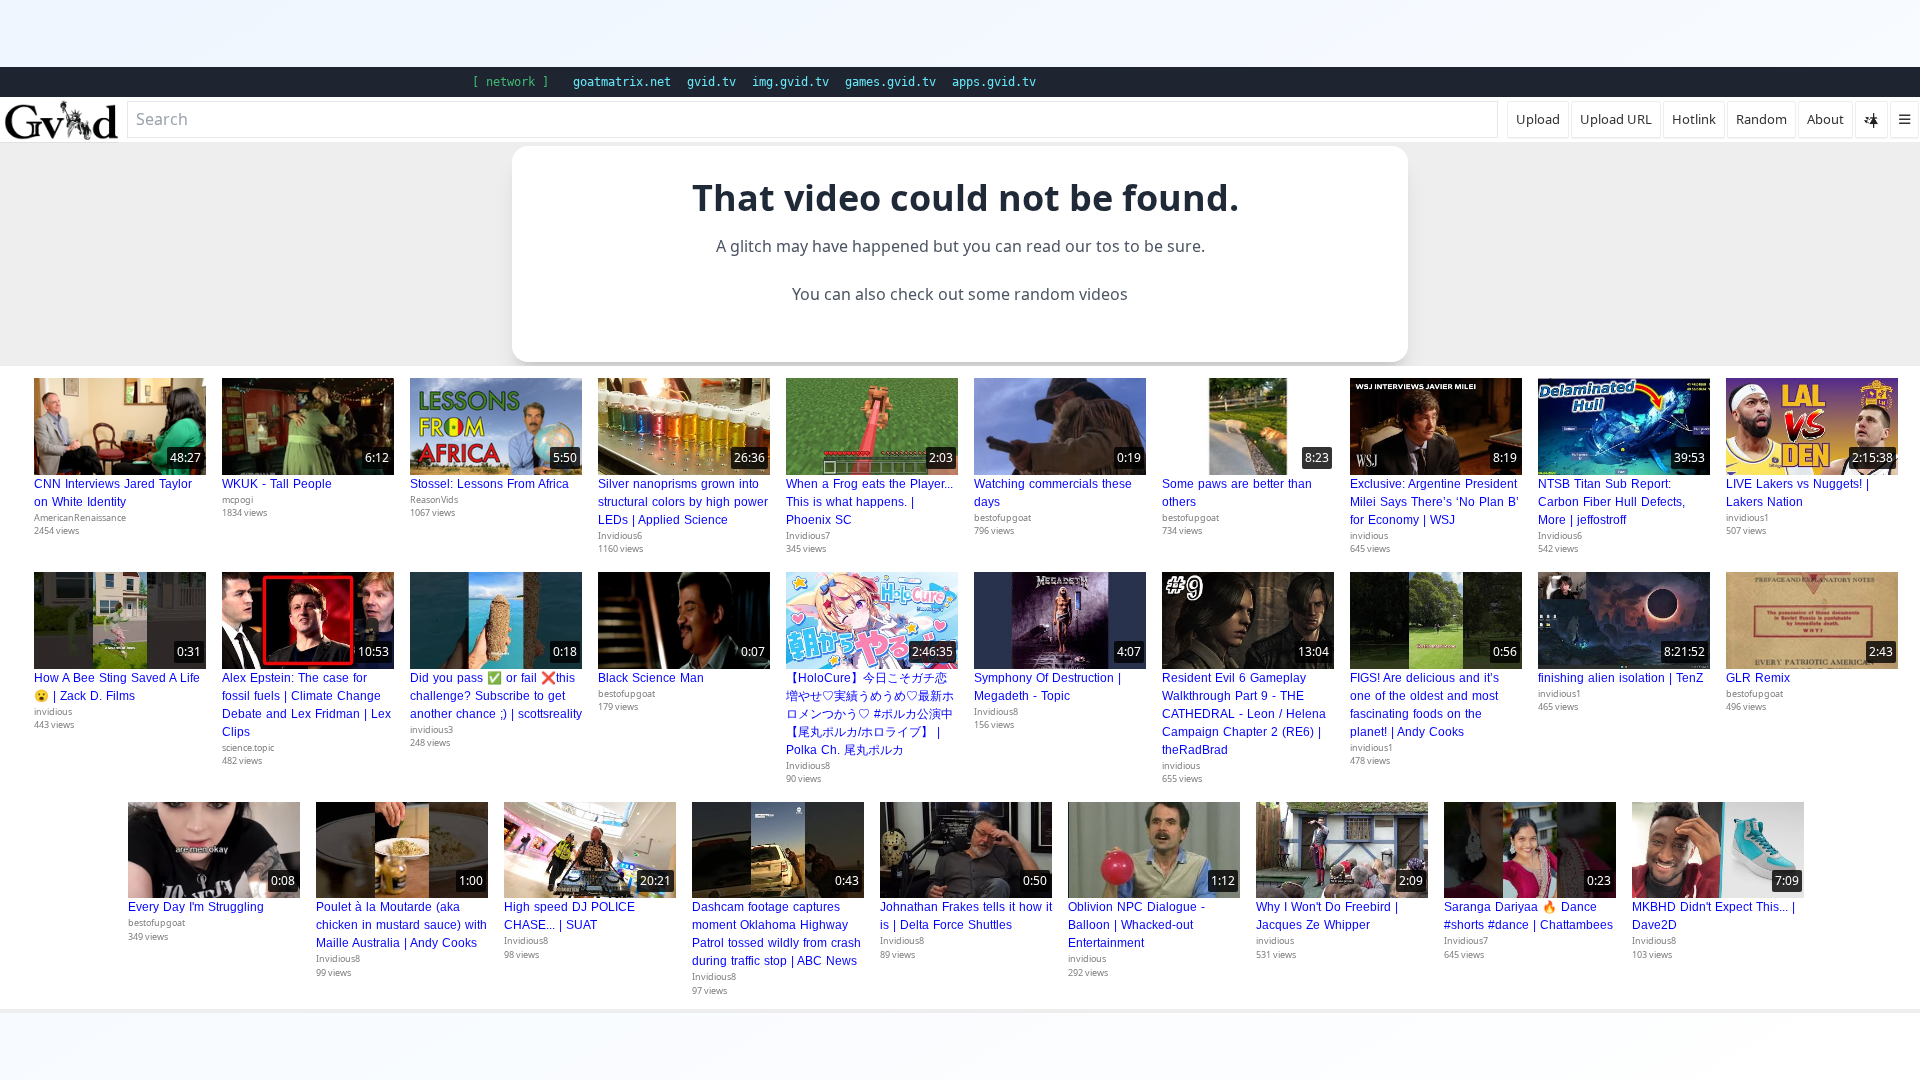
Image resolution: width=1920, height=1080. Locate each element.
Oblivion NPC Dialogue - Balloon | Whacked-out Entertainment (1136, 925)
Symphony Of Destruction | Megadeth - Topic (1047, 687)
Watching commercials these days (1053, 493)
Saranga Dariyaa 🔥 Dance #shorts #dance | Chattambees (1528, 916)
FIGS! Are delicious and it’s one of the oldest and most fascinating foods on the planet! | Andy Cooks (1424, 705)
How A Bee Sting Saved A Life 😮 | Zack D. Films (117, 687)
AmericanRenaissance (80, 517)
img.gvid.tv (790, 82)
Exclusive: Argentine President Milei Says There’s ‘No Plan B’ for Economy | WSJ (1434, 502)
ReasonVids (434, 499)
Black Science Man (651, 678)
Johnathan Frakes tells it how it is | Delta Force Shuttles (966, 916)
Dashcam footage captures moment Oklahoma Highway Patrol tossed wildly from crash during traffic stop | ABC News (776, 934)
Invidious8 (808, 765)
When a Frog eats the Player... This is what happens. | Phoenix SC (869, 502)
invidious (1369, 535)
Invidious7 (808, 535)
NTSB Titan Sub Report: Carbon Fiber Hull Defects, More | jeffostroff (1611, 502)
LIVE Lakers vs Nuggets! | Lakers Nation (1797, 493)
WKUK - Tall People (277, 484)
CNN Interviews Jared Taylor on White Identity (113, 493)
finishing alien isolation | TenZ (1620, 678)
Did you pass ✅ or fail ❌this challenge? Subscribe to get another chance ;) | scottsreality (496, 696)
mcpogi (237, 499)
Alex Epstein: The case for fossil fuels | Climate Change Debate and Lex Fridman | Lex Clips (306, 705)
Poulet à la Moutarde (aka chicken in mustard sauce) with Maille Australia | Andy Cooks (401, 925)
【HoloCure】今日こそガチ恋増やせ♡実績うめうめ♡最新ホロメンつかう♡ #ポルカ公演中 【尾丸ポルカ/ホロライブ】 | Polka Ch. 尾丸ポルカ (870, 714)
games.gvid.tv (890, 82)
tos (1108, 246)
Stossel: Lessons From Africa (489, 484)
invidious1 (1747, 517)
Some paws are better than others (1237, 493)
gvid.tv (711, 82)
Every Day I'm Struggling (196, 907)
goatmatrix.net (622, 82)
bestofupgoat (1002, 517)
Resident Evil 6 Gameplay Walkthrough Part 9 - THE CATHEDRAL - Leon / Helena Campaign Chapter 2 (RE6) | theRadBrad (1244, 714)
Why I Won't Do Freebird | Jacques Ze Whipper (1327, 916)
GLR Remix (1758, 678)
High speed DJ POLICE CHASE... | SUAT (569, 916)
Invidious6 (620, 535)
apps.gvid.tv (994, 82)
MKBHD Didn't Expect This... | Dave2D (1713, 916)
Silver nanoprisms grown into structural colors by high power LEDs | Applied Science (683, 502)
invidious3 (431, 729)
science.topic (248, 747)
